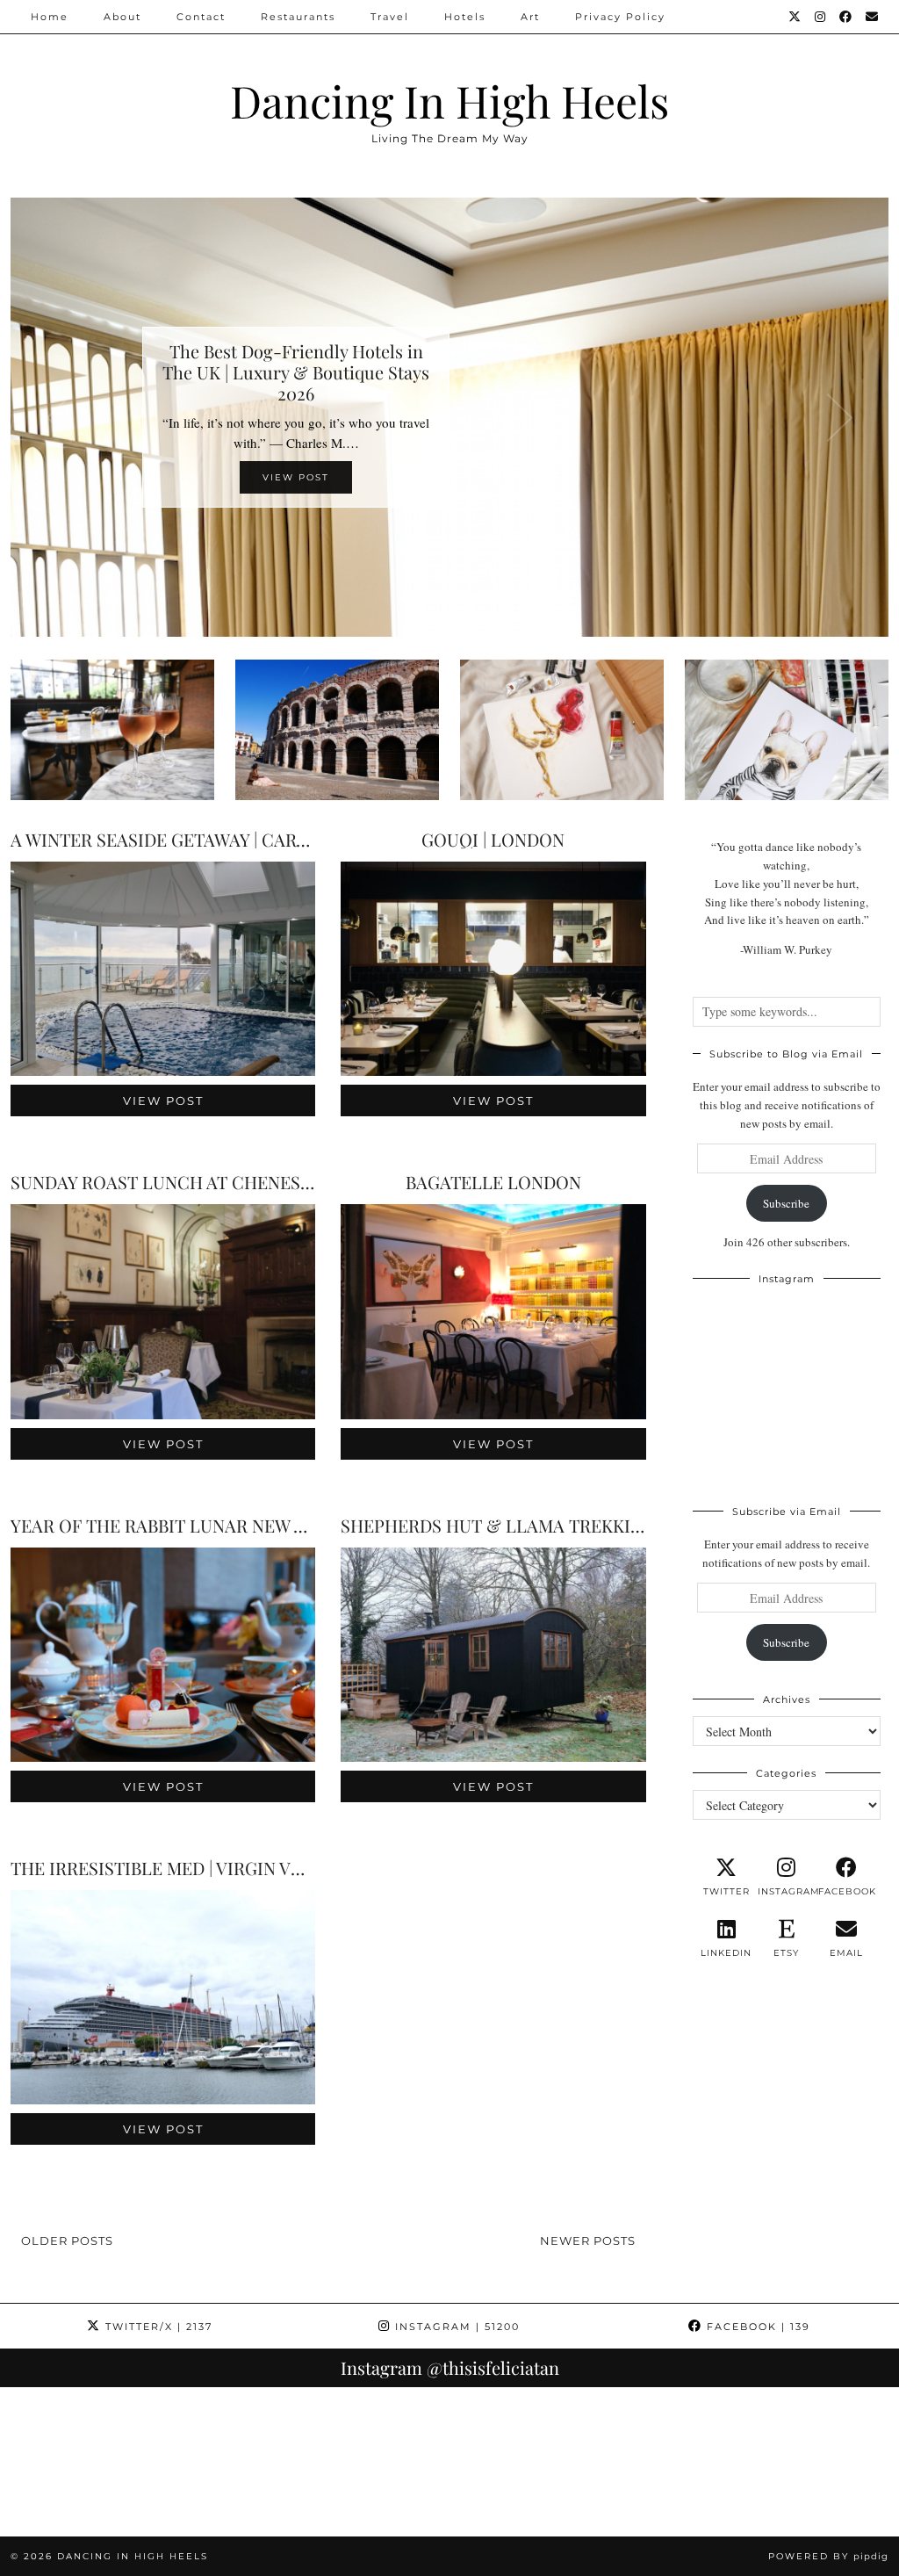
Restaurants (298, 17)
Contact (201, 17)
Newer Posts (588, 2240)
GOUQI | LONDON (493, 839)
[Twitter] (795, 17)
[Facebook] (846, 17)
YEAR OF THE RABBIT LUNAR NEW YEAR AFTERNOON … (237, 1525)
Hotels (465, 17)
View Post (163, 1100)
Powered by (828, 2556)
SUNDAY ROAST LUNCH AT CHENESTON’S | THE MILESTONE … (264, 1182)
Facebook (756, 2327)
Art (530, 17)
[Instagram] (821, 17)
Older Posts (67, 2240)
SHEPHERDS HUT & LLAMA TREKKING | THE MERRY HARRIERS (597, 1525)
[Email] (873, 17)
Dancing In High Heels (449, 101)
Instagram (455, 2327)
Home (50, 17)
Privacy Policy (620, 17)
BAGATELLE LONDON (493, 1182)
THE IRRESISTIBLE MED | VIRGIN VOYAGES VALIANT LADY (247, 1868)
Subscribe (786, 1203)
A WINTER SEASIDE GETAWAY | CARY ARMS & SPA (211, 839)
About (122, 17)
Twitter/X (157, 2327)
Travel (390, 17)
